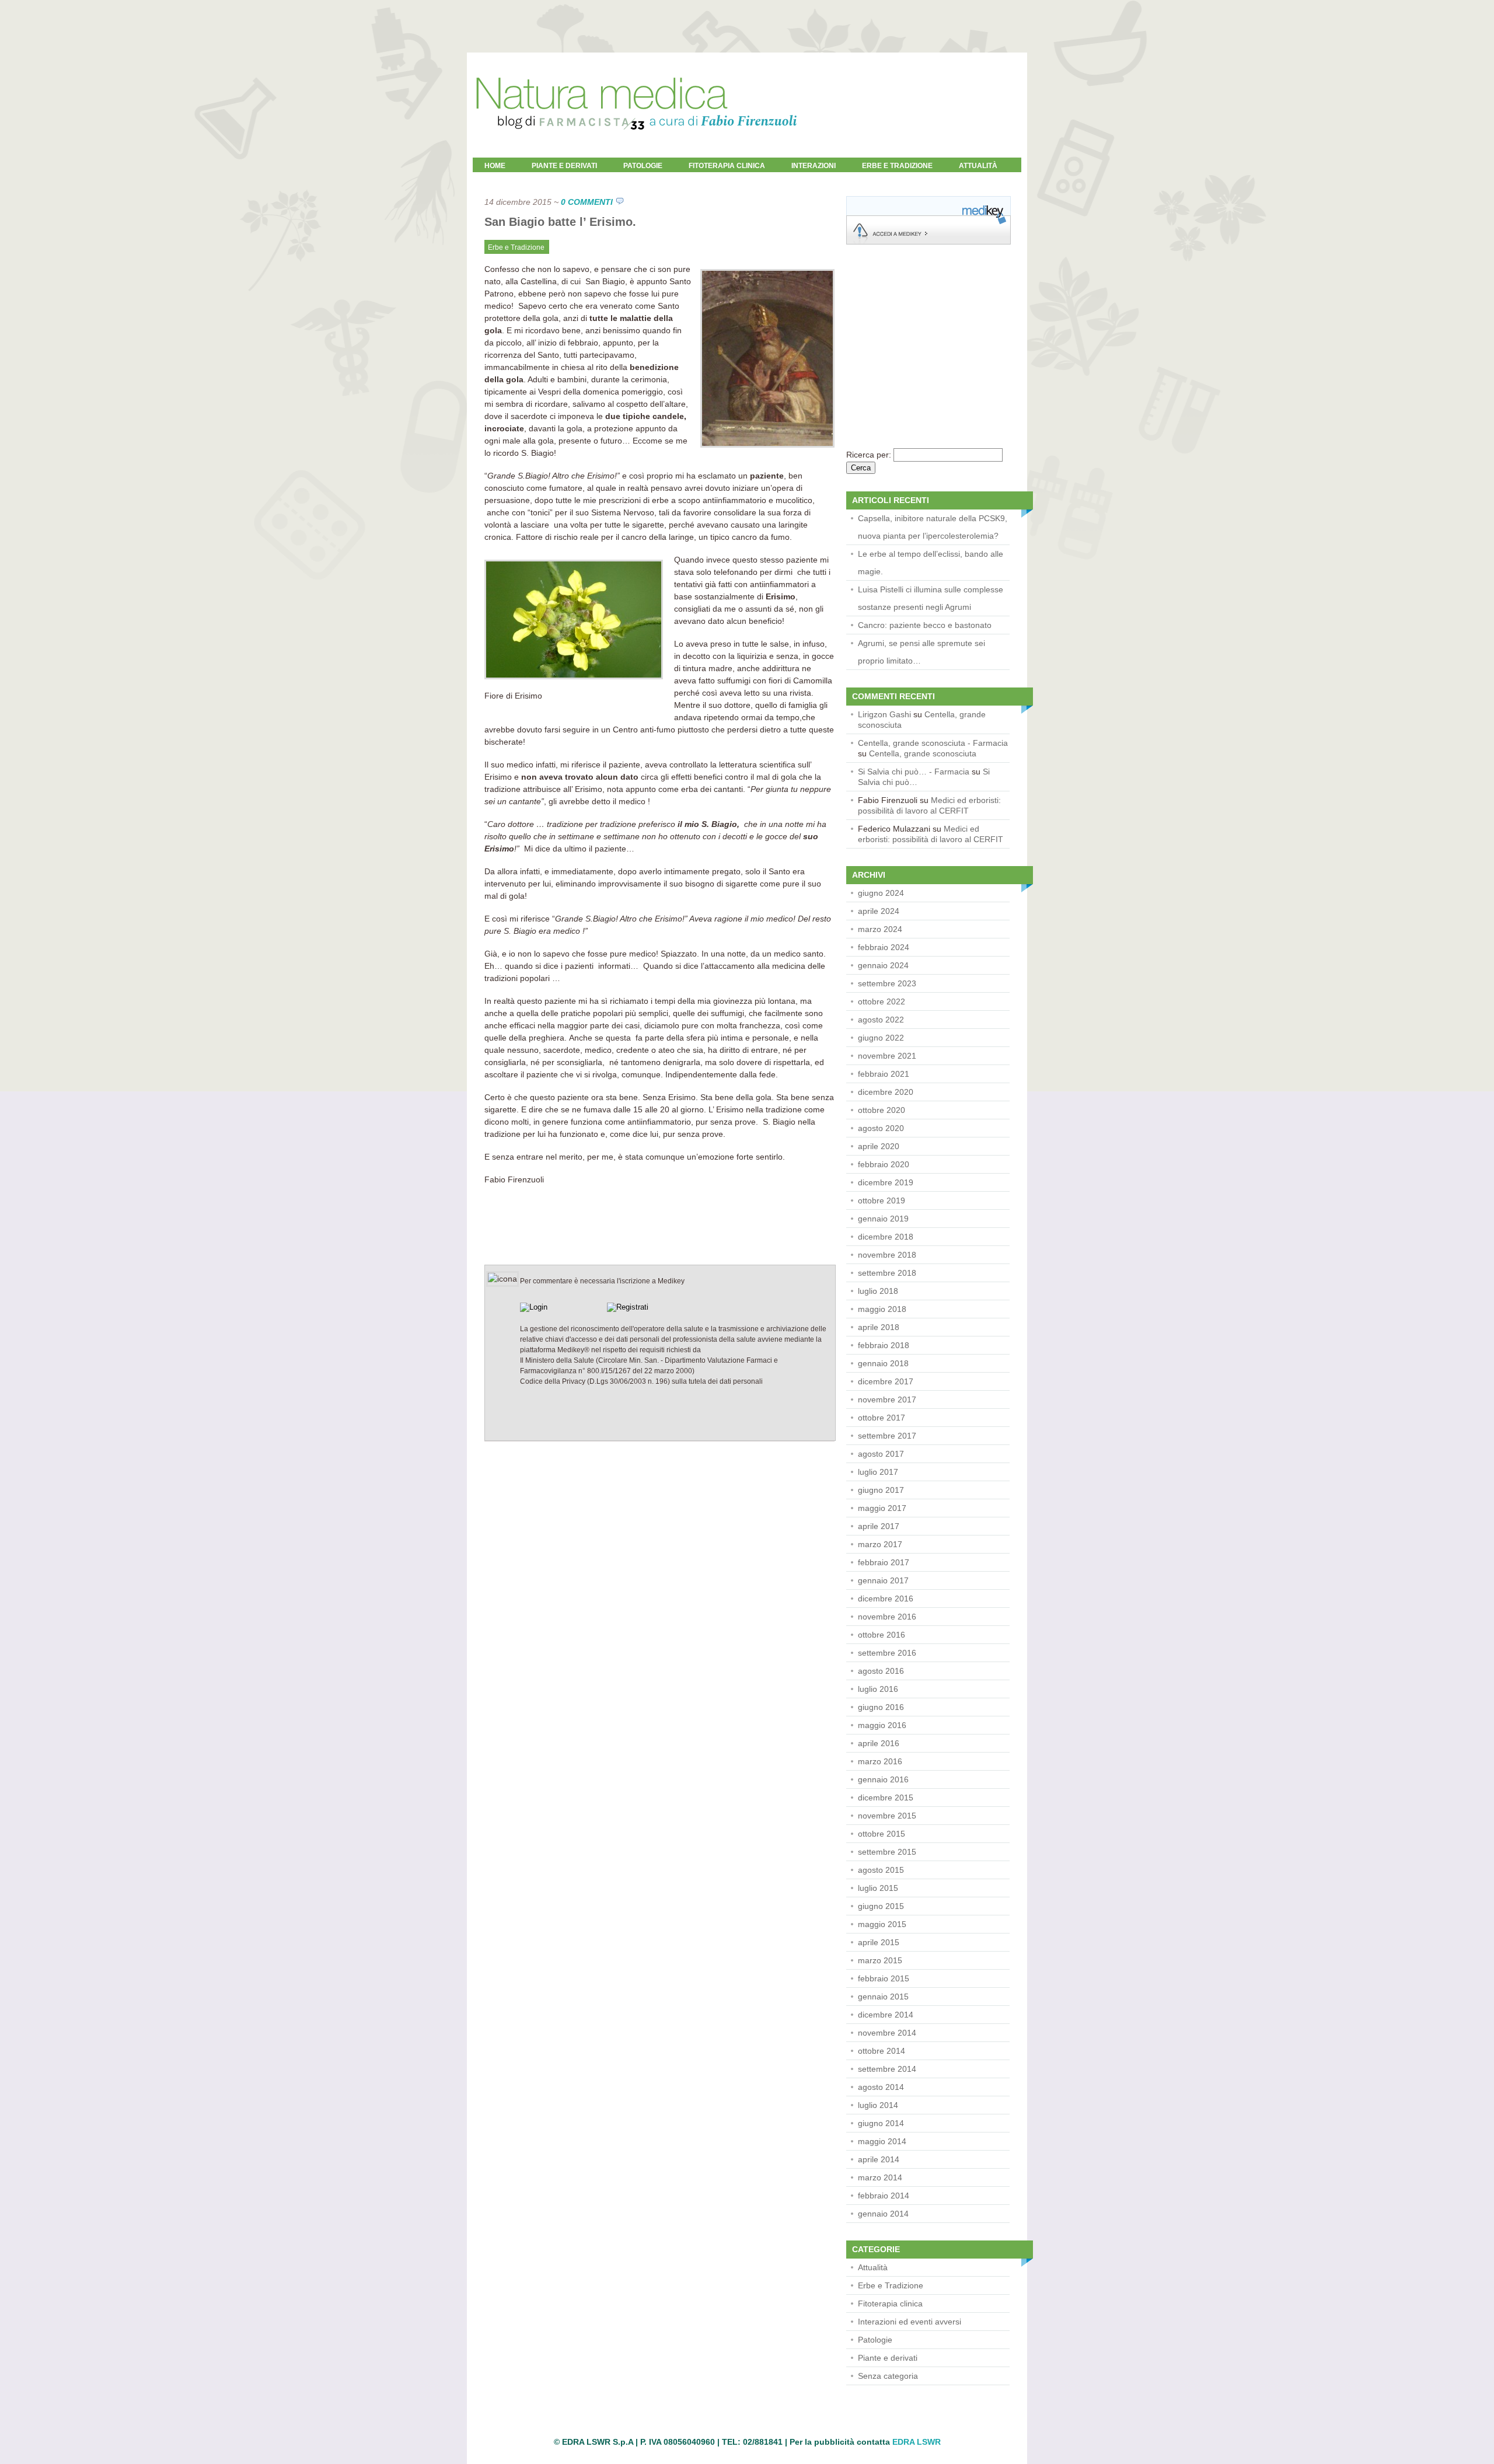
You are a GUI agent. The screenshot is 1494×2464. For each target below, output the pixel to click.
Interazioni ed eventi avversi (910, 2322)
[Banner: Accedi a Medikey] (928, 242)
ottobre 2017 (882, 1418)
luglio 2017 (878, 1472)
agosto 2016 (881, 1671)
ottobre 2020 (882, 1110)
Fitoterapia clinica (727, 166)
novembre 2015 (887, 1816)
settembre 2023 (887, 983)
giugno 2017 (881, 1490)
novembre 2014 (887, 2033)
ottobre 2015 (882, 1834)
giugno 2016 (881, 1707)
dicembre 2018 (886, 1237)
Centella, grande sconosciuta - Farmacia (933, 743)
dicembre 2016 (886, 1599)
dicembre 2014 (886, 2015)
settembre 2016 (887, 1653)
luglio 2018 (878, 1291)
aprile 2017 (879, 1526)
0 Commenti (587, 202)
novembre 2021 (887, 1056)
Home (495, 166)
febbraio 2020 (884, 1164)
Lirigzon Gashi (884, 714)
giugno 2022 (881, 1038)
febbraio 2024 (884, 947)
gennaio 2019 (883, 1219)
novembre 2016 (887, 1617)
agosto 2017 (881, 1454)
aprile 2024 (879, 911)
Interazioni (814, 166)
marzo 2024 (880, 929)
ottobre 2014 (882, 2051)
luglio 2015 (878, 1888)
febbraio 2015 (884, 1978)
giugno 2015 (881, 1906)
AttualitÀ (978, 166)
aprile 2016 (879, 1743)
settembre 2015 (887, 1852)
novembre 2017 (887, 1399)
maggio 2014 (882, 2141)
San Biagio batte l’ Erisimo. (560, 222)
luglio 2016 (878, 1689)
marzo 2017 (880, 1544)
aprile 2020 (879, 1146)
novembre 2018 (887, 1255)
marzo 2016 (880, 1761)
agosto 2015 (881, 1870)
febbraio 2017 (884, 1562)
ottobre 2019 (882, 1200)
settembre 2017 (887, 1436)
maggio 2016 (882, 1725)
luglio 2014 (878, 2105)
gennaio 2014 (883, 2214)
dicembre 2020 (886, 1092)
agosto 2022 (881, 1020)
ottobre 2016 (882, 1635)
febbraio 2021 (884, 1074)
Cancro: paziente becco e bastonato (925, 625)
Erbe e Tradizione (897, 166)
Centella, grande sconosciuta (923, 753)
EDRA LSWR (917, 2442)
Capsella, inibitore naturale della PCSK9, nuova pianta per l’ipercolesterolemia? (933, 527)
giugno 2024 (881, 893)
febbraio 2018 (884, 1345)
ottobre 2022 (882, 1001)
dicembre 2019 (886, 1182)
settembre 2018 (887, 1273)
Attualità (873, 2267)
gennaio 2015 (883, 1997)
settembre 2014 (887, 2069)
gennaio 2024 (883, 965)
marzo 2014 (880, 2177)
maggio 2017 (882, 1508)
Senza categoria (888, 2376)
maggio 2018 (882, 1309)
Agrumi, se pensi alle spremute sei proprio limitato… (921, 652)
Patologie (643, 166)
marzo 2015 (880, 1960)
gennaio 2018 (883, 1363)
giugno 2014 (881, 2123)
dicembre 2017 (886, 1381)
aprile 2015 (879, 1942)
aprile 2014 (879, 2159)
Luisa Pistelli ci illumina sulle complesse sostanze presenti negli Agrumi (931, 598)
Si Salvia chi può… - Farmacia (914, 772)
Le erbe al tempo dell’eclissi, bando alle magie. (931, 563)
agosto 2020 (881, 1128)
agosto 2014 (881, 2087)
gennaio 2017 (883, 1580)
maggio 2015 (882, 1924)
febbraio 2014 (884, 2196)
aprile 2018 (879, 1327)
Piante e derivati (564, 166)
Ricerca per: (869, 455)
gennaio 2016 (883, 1779)
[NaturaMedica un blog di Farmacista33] (636, 155)
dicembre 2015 (886, 1798)
